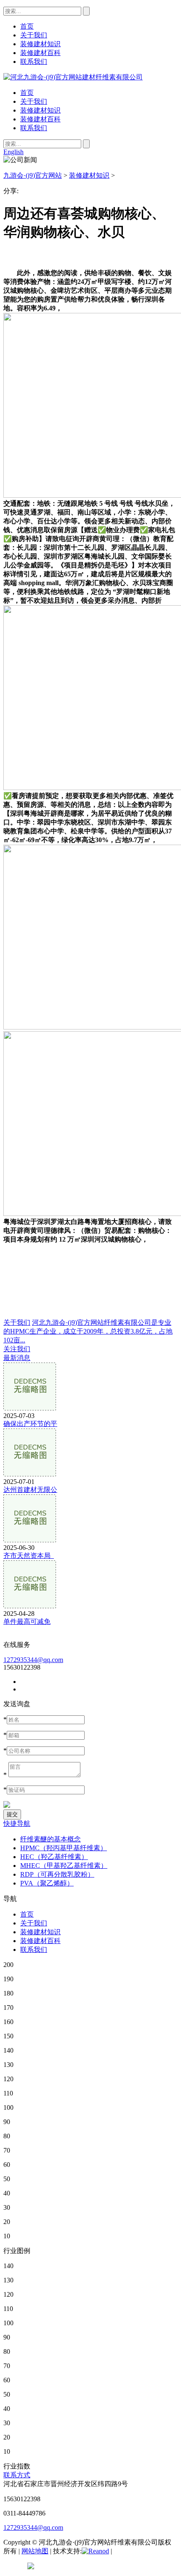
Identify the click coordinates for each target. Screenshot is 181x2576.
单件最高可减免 (27, 1621)
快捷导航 (17, 1824)
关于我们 (34, 101)
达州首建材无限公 (30, 1490)
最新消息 (17, 1358)
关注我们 (17, 1349)
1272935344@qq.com (33, 1660)
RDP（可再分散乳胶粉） (57, 1874)
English (13, 152)
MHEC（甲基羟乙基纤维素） (64, 1866)
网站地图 (35, 2551)
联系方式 (17, 2475)
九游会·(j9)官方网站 (33, 175)
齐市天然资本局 (29, 1556)
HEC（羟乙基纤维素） (54, 1857)
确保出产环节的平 (30, 1424)
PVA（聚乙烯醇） (47, 1883)
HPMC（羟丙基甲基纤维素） (64, 1848)
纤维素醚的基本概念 (51, 1839)
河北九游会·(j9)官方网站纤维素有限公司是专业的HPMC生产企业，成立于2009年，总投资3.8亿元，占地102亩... (88, 1331)
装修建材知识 (40, 110)
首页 (27, 93)
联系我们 (34, 128)
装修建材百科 (40, 119)
